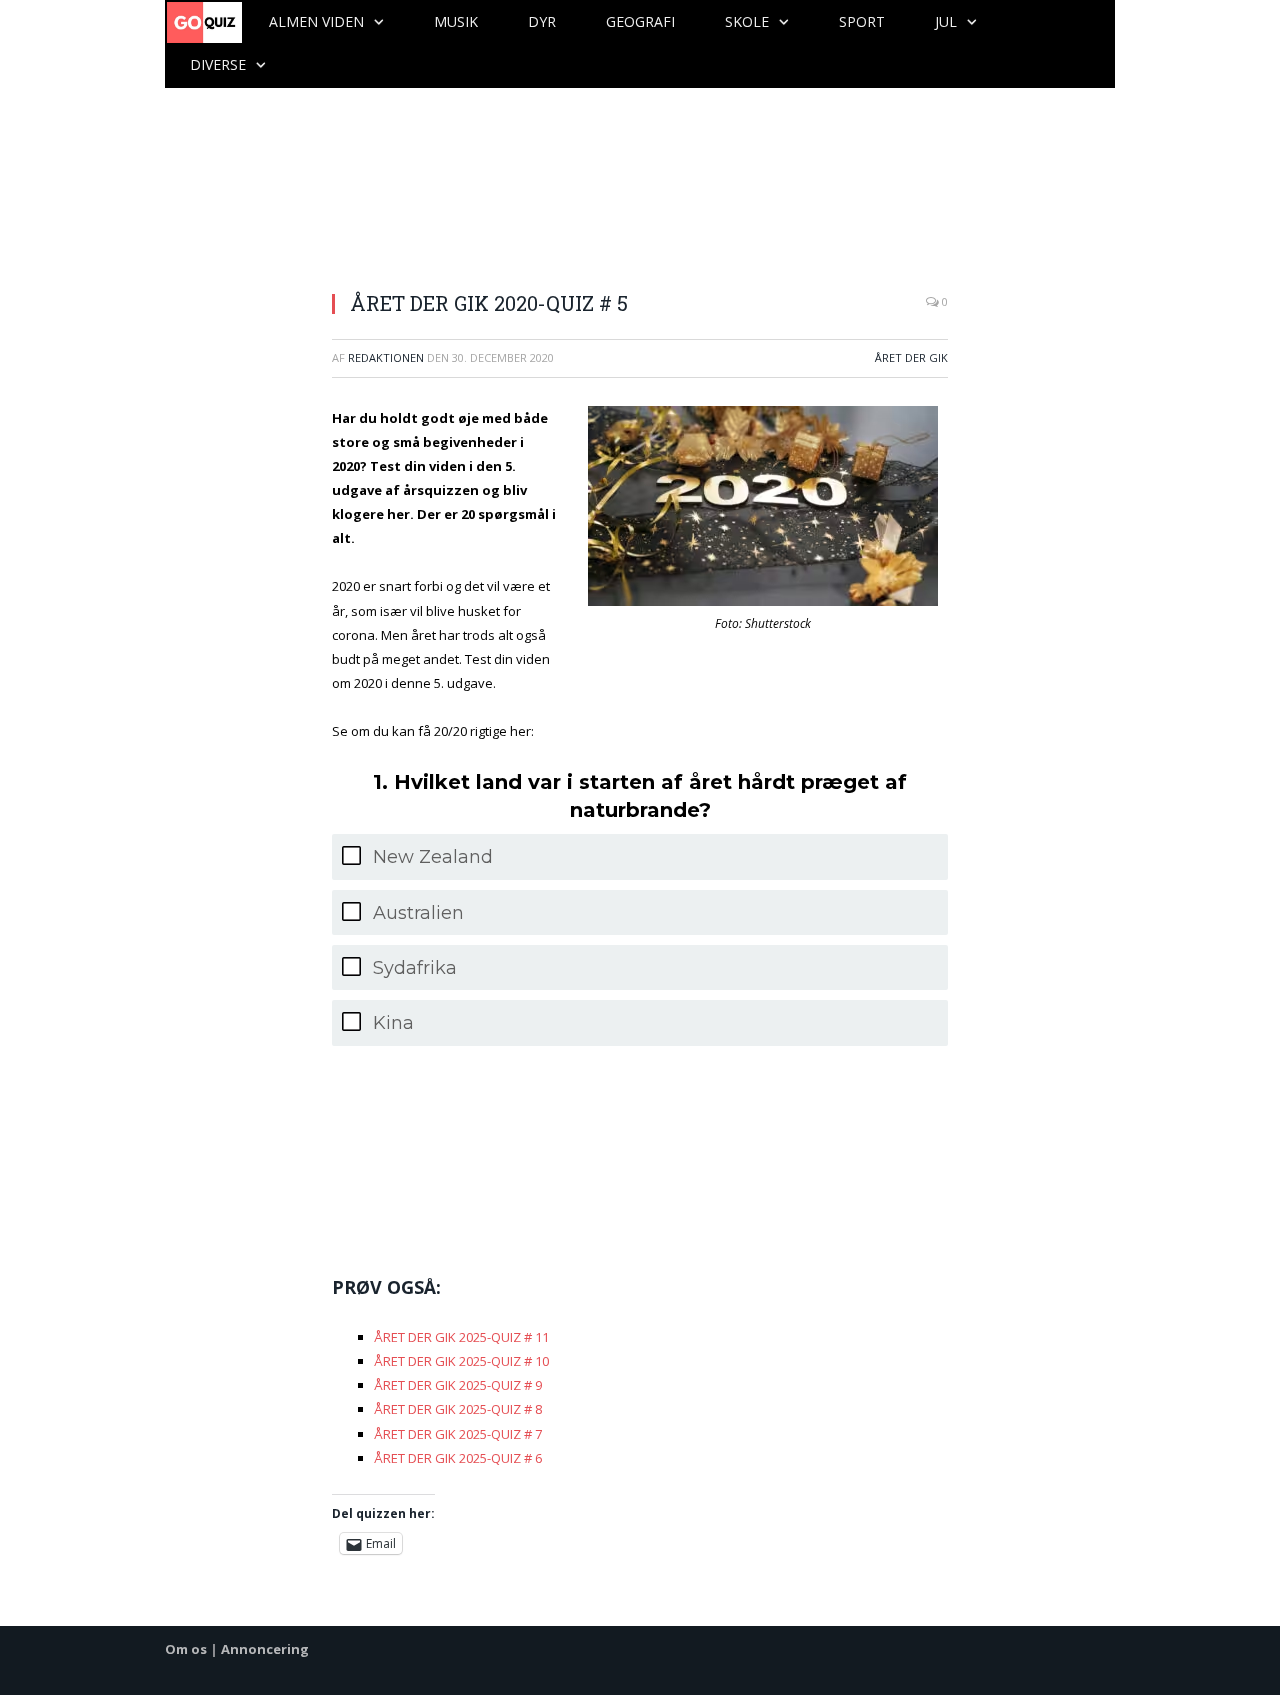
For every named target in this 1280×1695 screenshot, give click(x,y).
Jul (946, 21)
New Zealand (433, 857)
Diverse (218, 64)
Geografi (640, 21)
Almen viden (316, 21)
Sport (862, 21)
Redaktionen (386, 357)
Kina (393, 1023)
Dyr (542, 21)
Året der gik (911, 357)
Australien (418, 913)
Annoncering (265, 1649)
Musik (456, 21)
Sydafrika (415, 968)
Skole (747, 21)
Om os (186, 1649)
